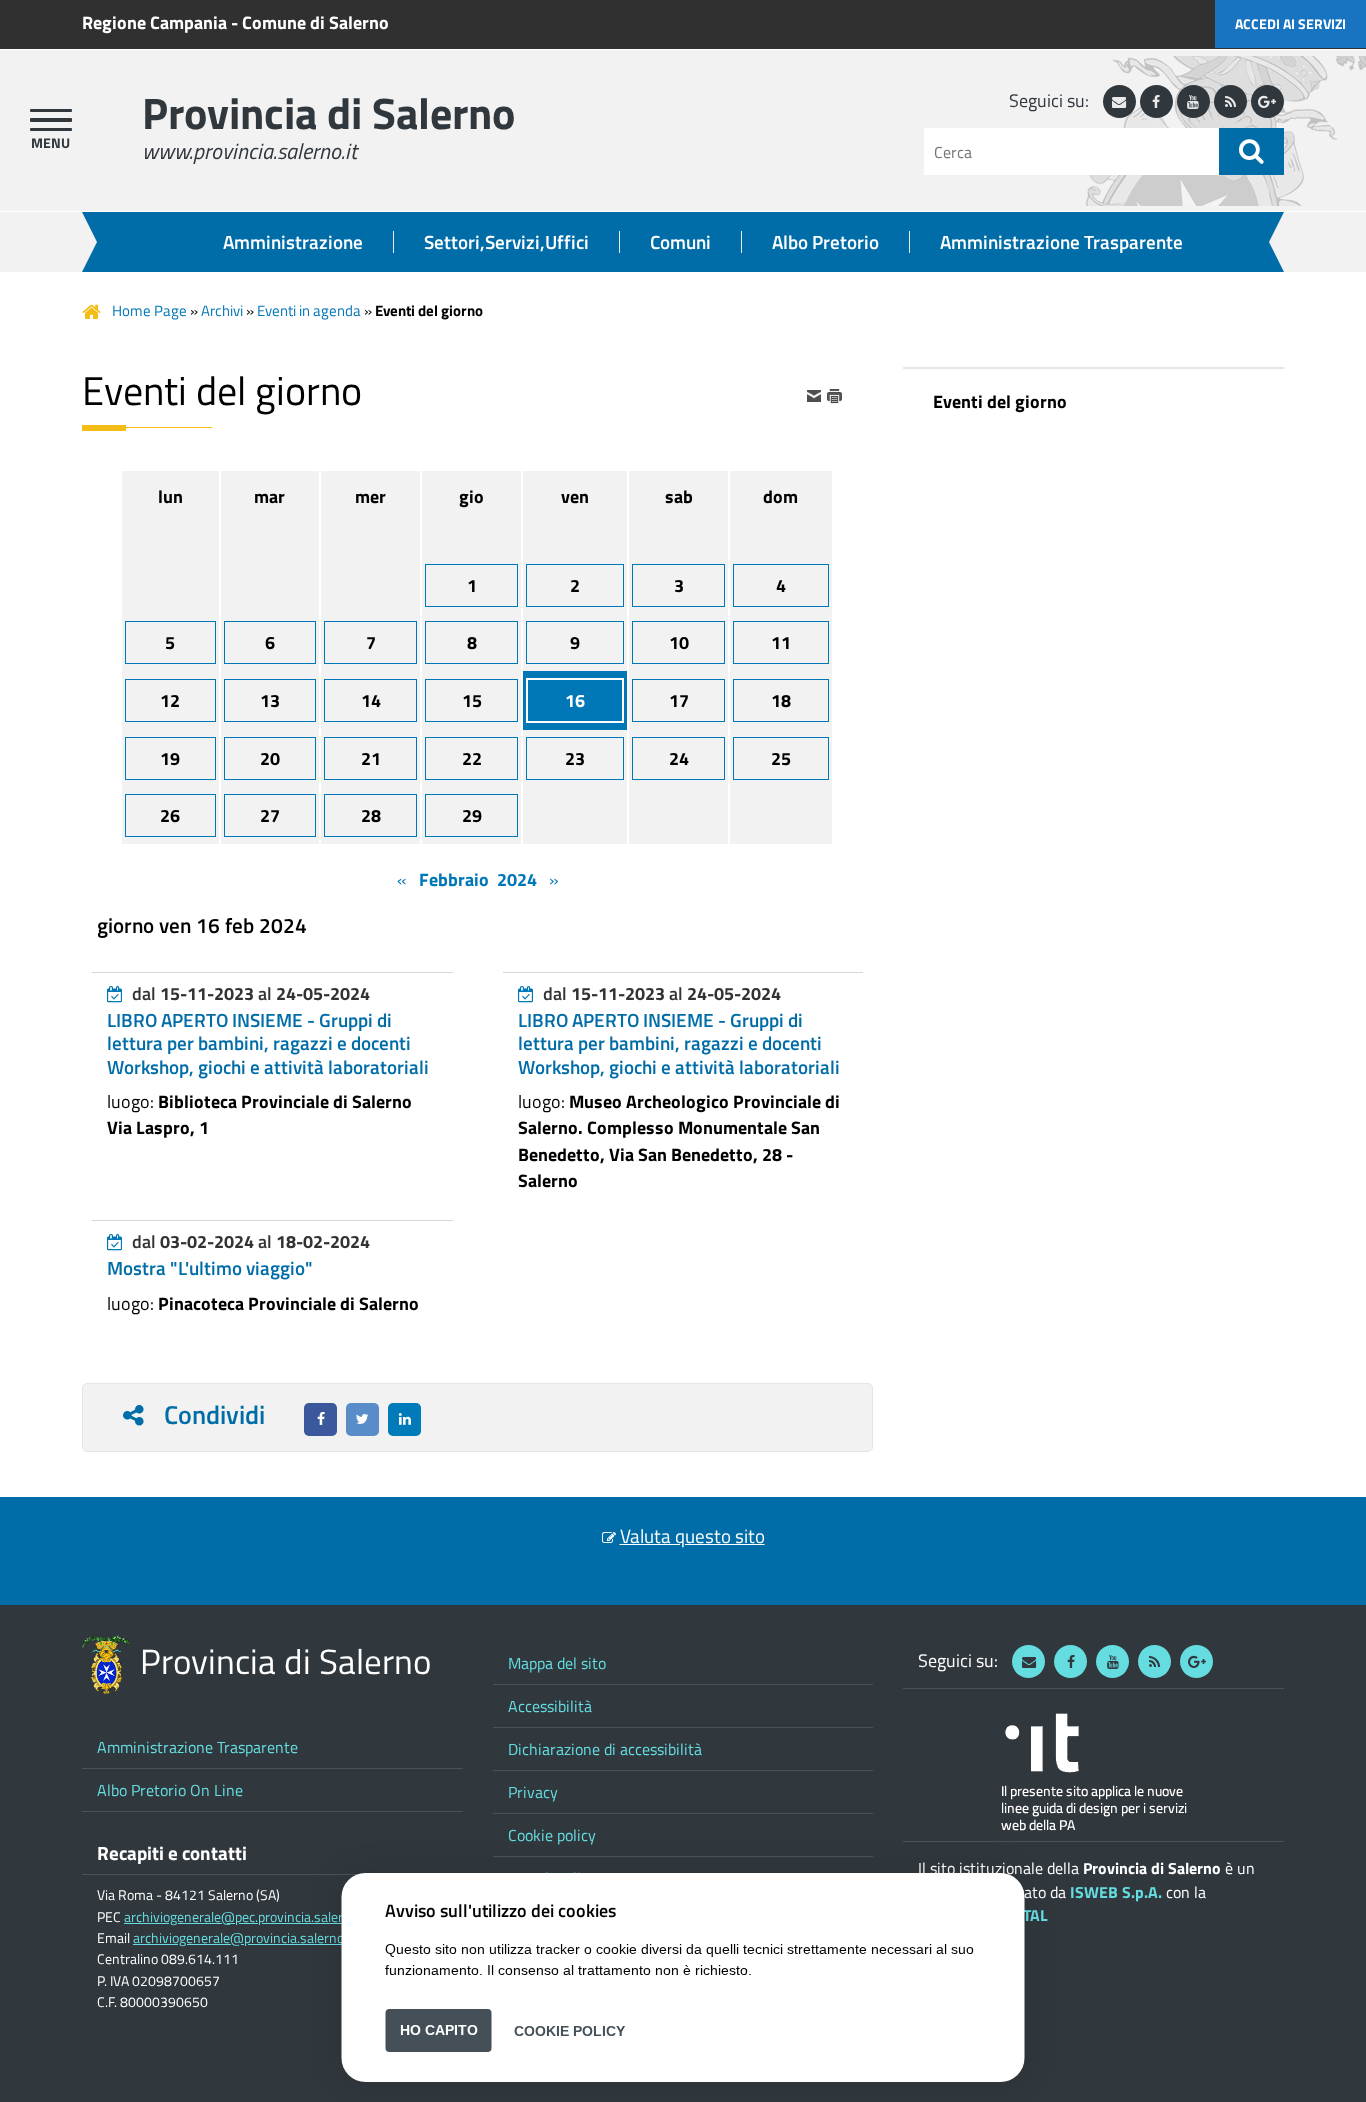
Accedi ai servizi (1290, 23)
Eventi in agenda (309, 310)
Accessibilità (550, 1706)
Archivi (222, 310)
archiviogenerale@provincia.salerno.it (244, 1938)
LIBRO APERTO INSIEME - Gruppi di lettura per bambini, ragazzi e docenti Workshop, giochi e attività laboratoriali (268, 1043)
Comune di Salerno (315, 22)
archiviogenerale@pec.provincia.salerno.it (246, 1917)
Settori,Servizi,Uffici (506, 242)
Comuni (680, 242)
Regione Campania (154, 22)
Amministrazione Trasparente (1061, 242)
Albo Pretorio (825, 242)
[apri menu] (51, 120)
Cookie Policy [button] (569, 2030)
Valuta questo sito (692, 1536)
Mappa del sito (557, 1663)
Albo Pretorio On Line (170, 1790)
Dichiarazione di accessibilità (605, 1749)
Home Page (149, 310)
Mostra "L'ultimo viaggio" (210, 1268)
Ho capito (439, 2030)
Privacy (533, 1792)
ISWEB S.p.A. (1116, 1892)
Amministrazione (293, 242)
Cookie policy (552, 1835)
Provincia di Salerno (328, 112)
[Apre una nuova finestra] (320, 1419)
